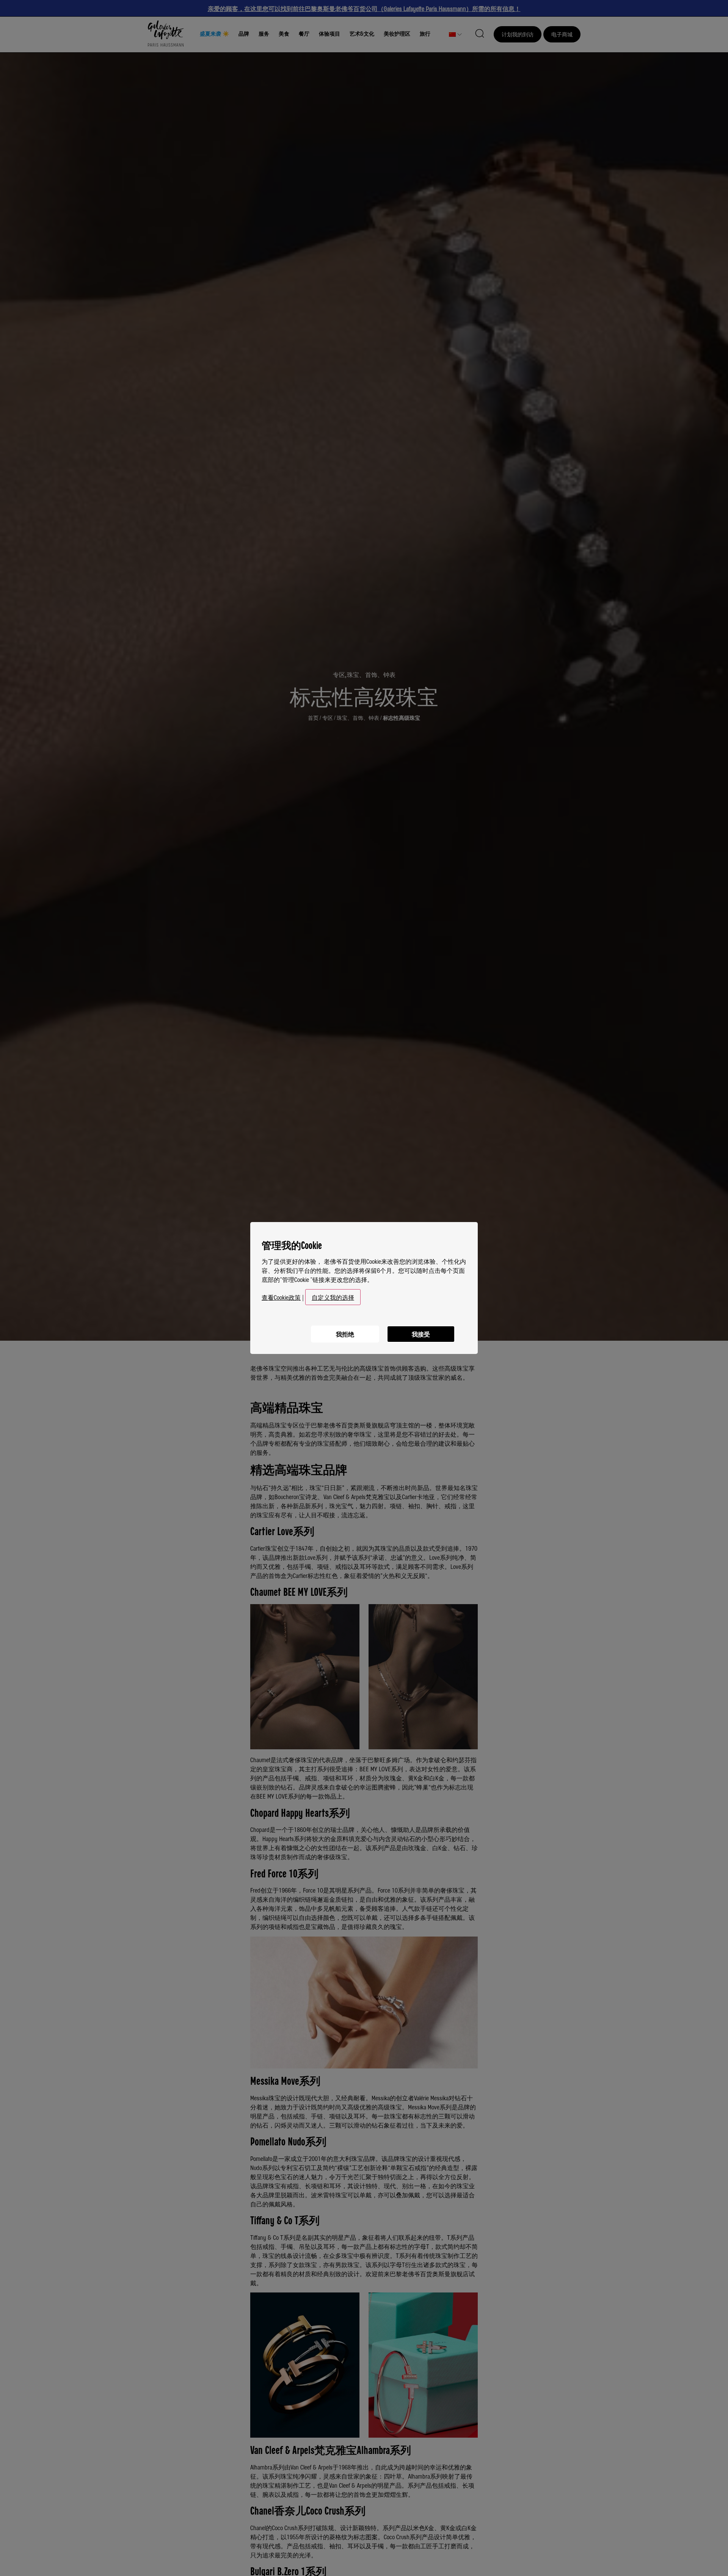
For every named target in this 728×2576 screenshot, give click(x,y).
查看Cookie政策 (281, 1297)
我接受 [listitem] (421, 1334)
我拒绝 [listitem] (345, 1334)
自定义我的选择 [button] (333, 1297)
